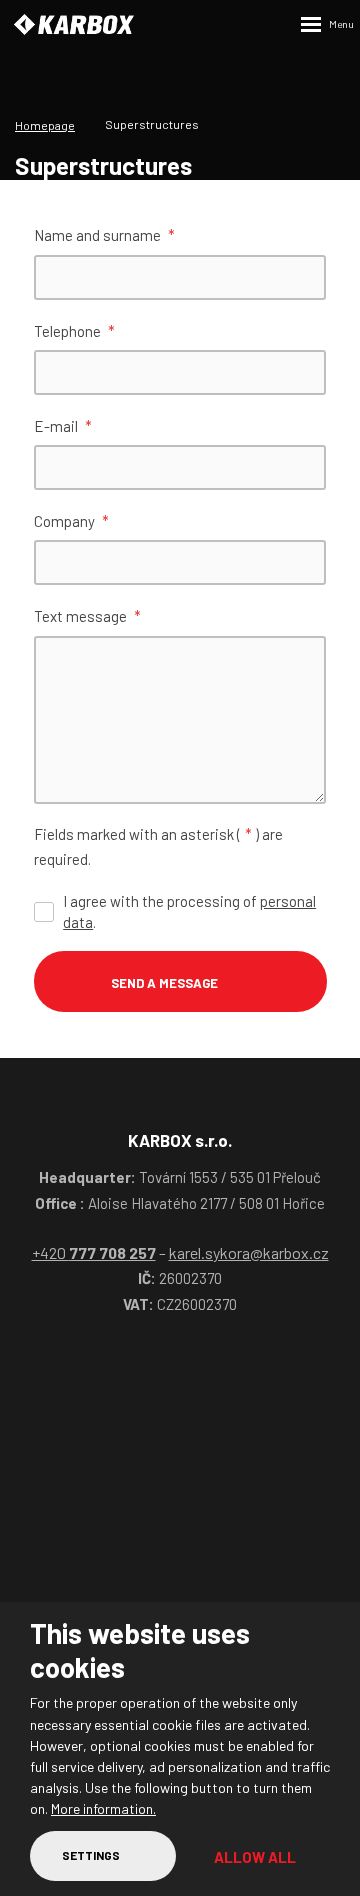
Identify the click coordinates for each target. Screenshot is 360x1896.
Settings (91, 1855)
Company (71, 521)
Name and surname (104, 235)
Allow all (255, 1857)
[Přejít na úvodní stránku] (74, 24)
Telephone (74, 331)
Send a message (164, 983)
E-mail (63, 426)
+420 (94, 1252)
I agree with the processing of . (189, 911)
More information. (103, 1808)
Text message (87, 616)
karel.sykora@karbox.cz (249, 1252)
